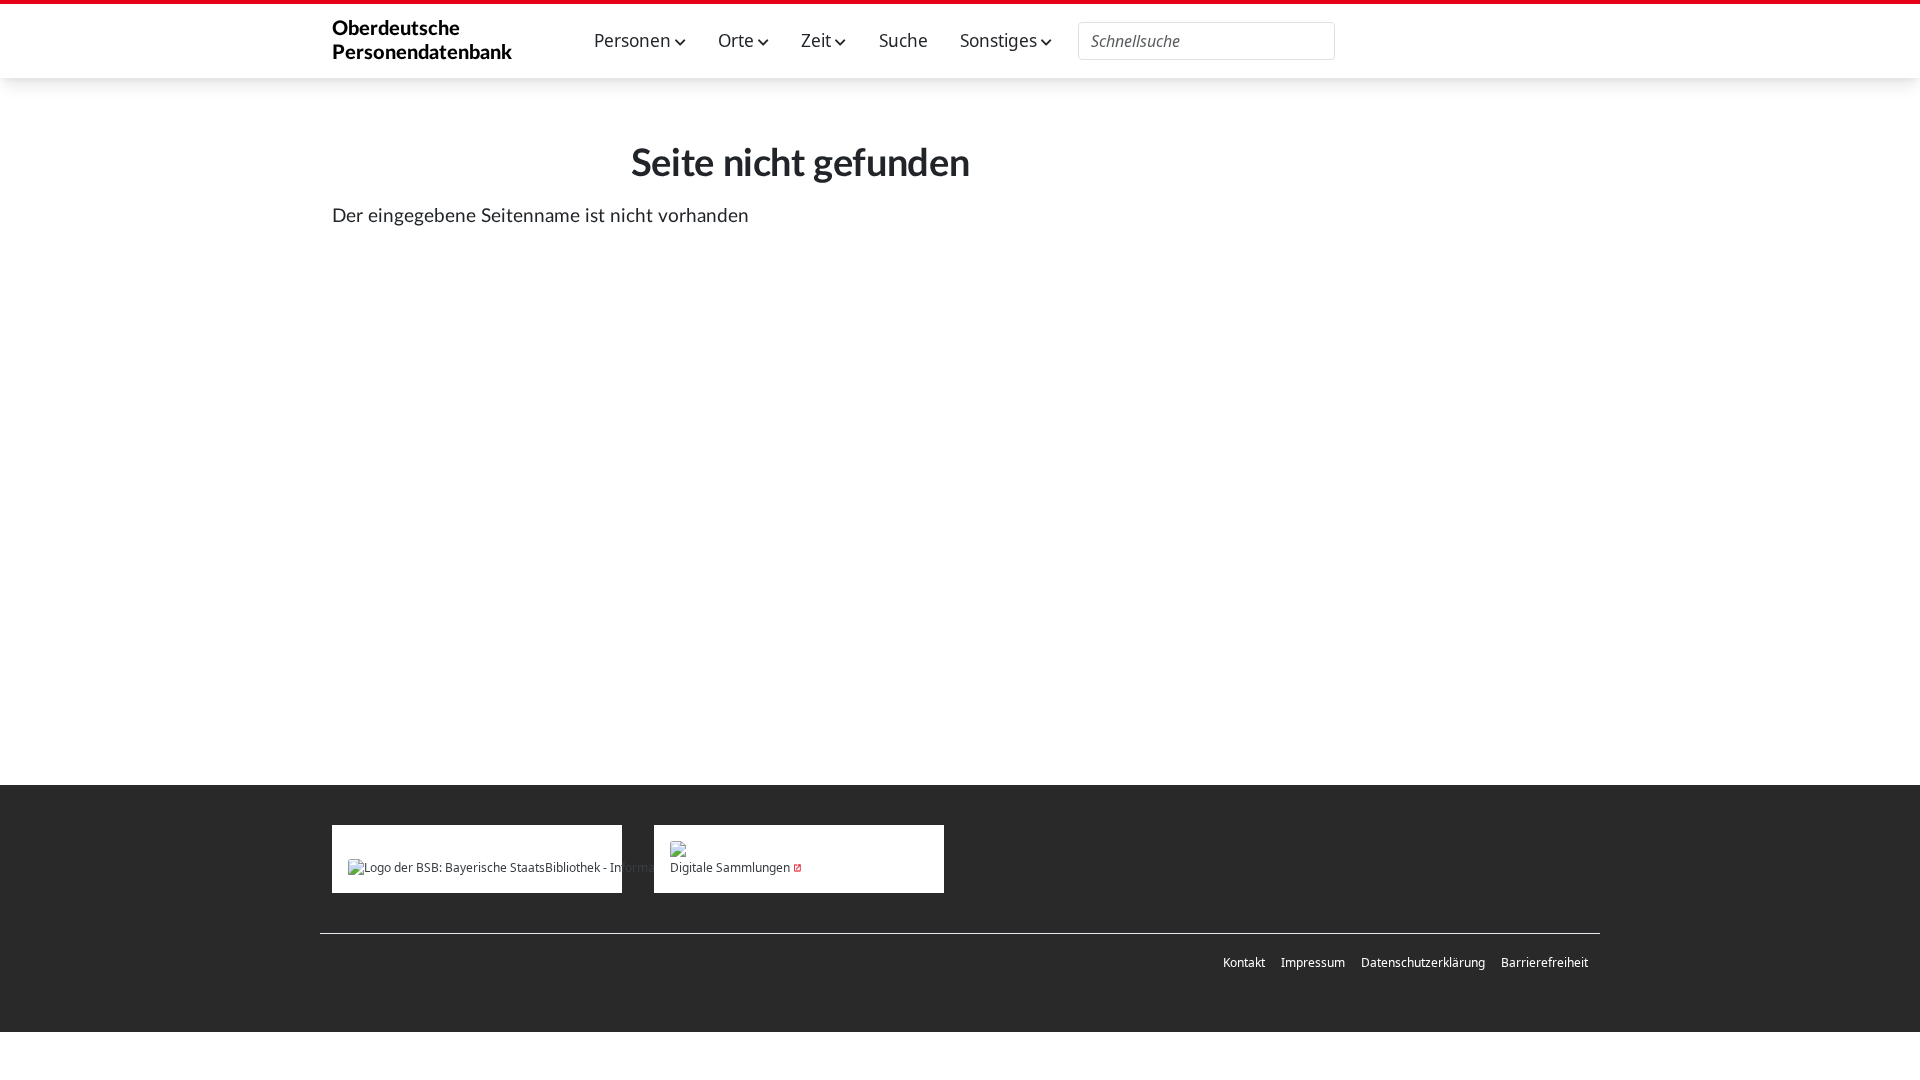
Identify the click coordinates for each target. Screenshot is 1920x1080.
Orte (738, 40)
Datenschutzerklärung (1423, 962)
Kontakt (1244, 962)
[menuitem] (1244, 963)
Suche (903, 40)
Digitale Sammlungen (730, 867)
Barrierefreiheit (1544, 962)
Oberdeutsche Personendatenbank (422, 41)
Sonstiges (1000, 40)
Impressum (1313, 962)
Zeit (818, 40)
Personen (634, 40)
